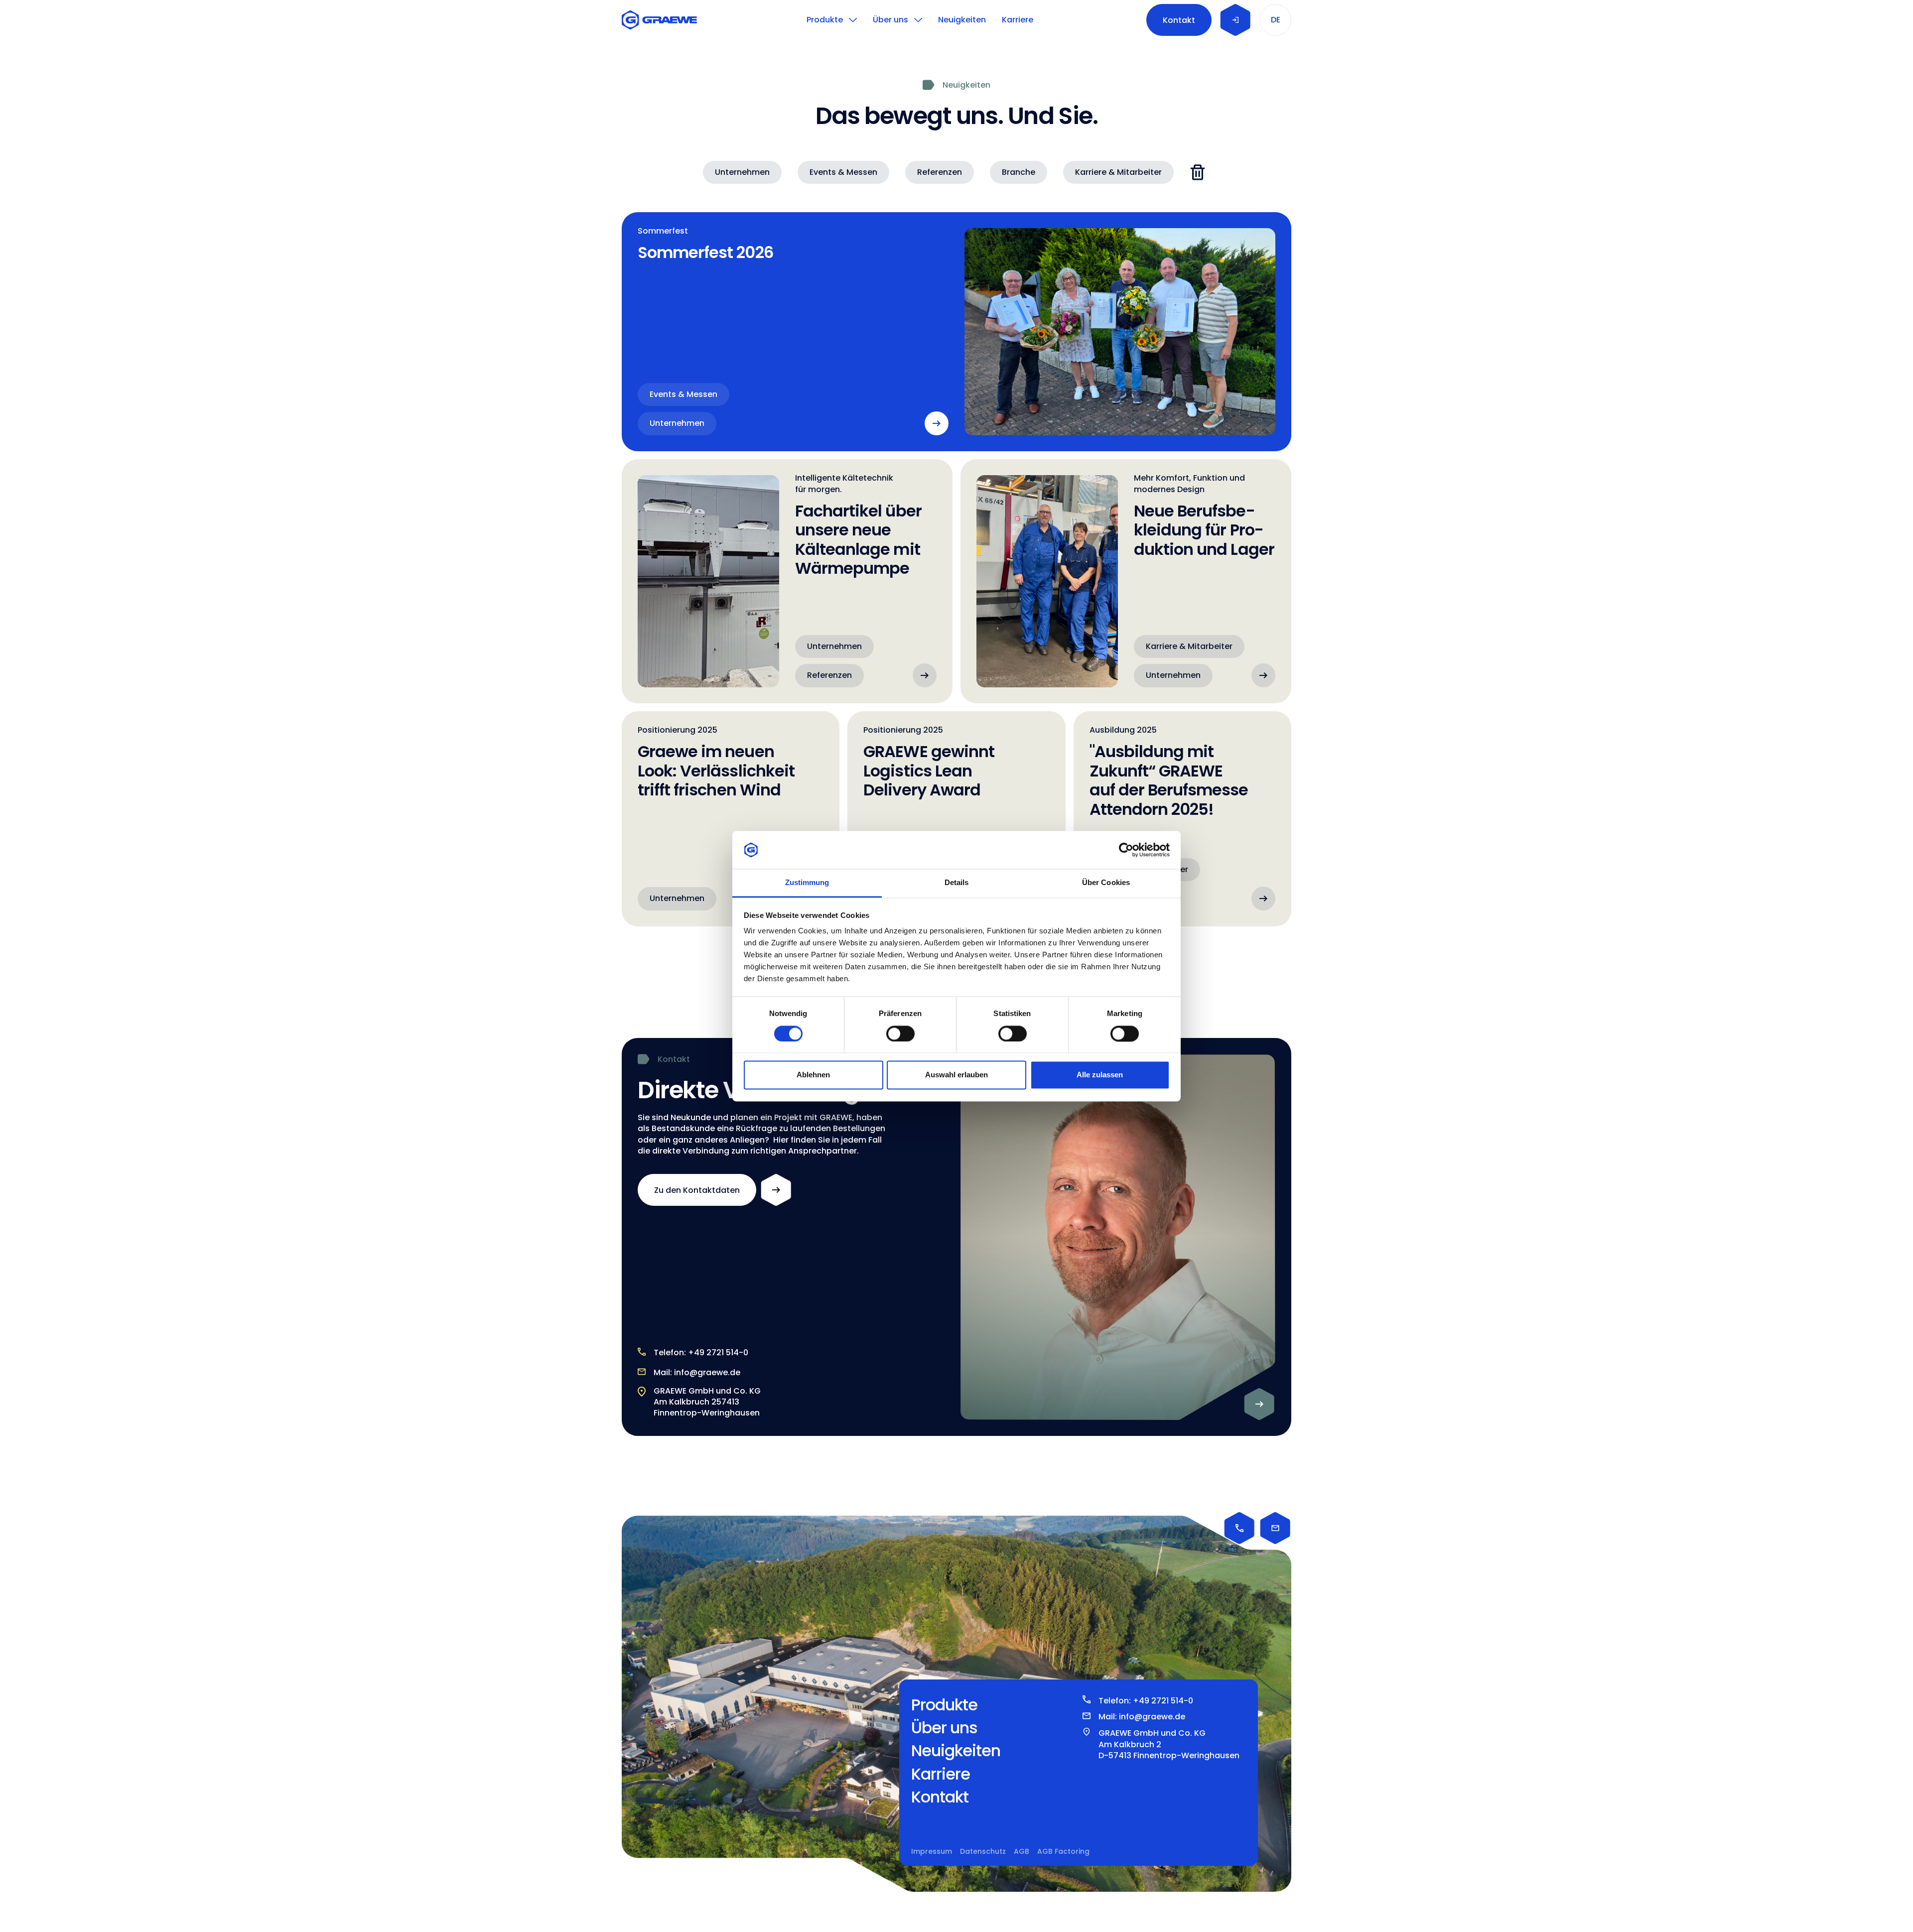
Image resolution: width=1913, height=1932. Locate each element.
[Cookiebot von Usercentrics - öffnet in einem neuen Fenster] (1126, 850)
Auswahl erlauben (956, 1075)
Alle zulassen (1100, 1075)
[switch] (900, 1033)
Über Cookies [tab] (1106, 883)
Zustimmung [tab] (807, 883)
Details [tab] (957, 883)
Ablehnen (813, 1075)
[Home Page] (662, 20)
